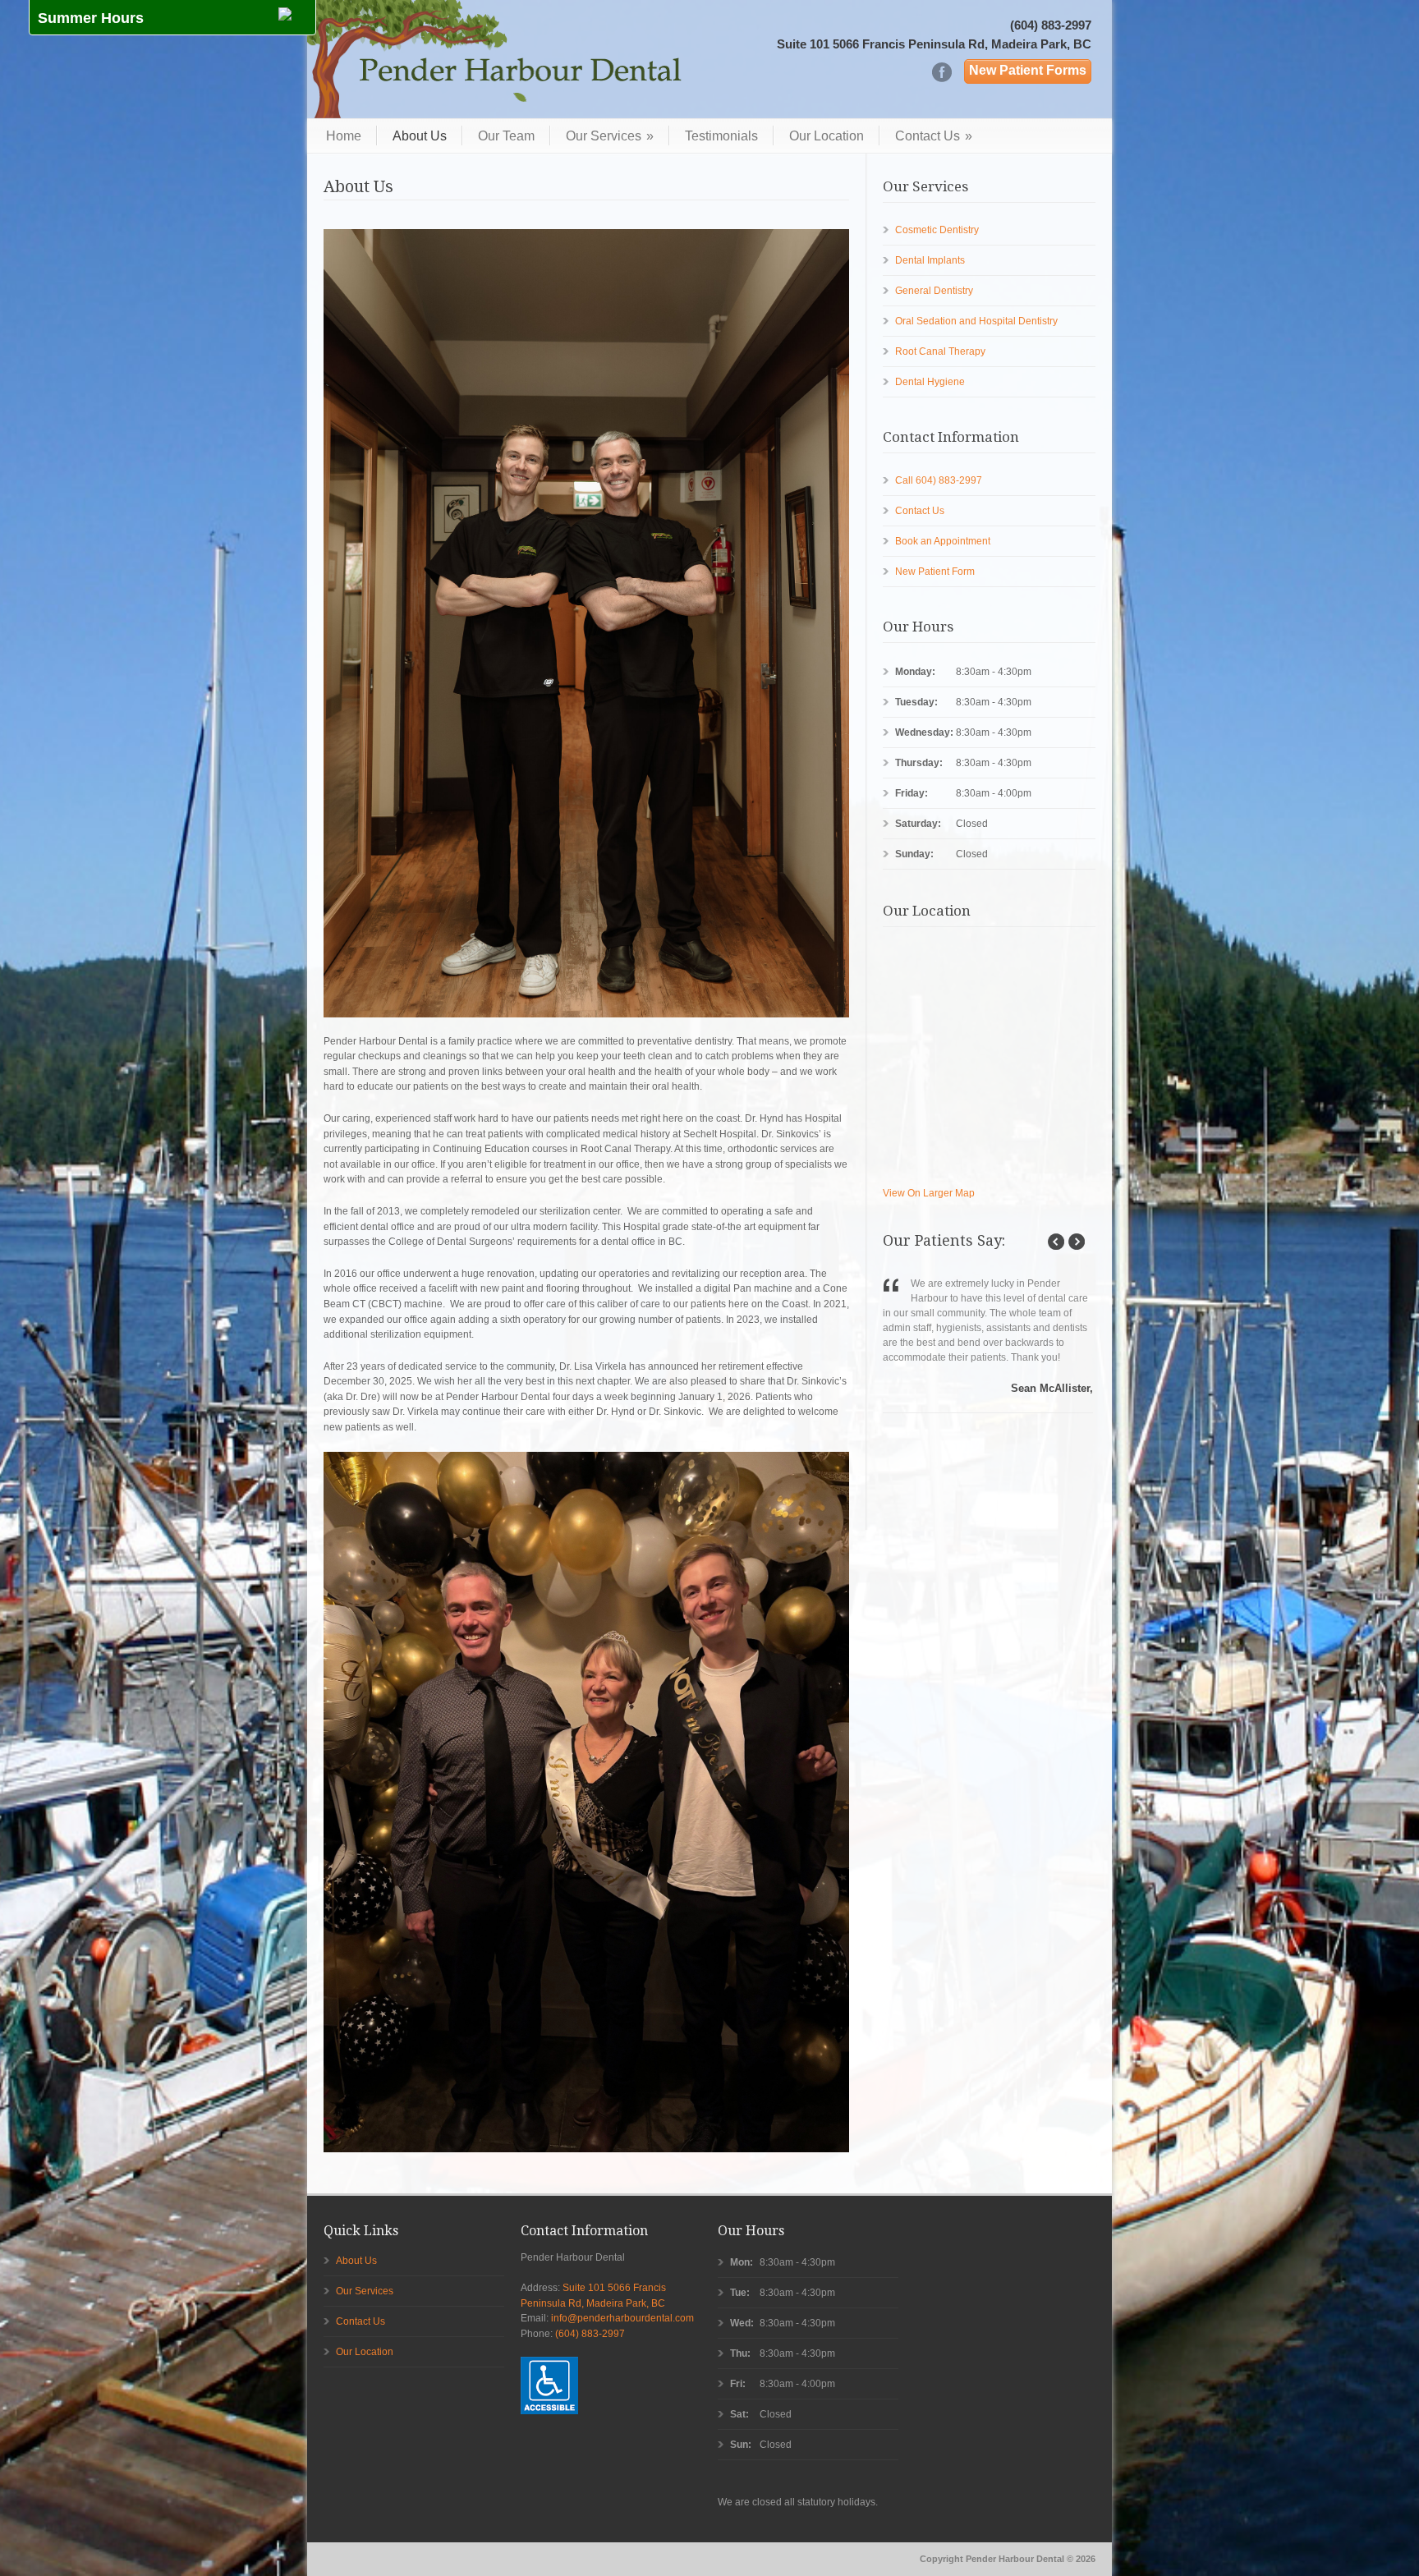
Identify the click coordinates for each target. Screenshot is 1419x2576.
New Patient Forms (1028, 70)
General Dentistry (934, 291)
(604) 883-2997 (1051, 25)
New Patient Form (935, 572)
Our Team (506, 135)
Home (344, 135)
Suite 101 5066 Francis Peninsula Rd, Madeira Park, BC (934, 44)
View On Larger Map (929, 1193)
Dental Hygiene (930, 382)
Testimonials (721, 135)
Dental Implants (930, 260)
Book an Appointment (943, 541)
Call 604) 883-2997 (939, 480)
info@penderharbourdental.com (622, 2318)
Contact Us (934, 135)
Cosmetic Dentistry (937, 230)
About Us (420, 135)
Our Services (610, 135)
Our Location (827, 135)
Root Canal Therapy (940, 351)
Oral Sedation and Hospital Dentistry (976, 321)
